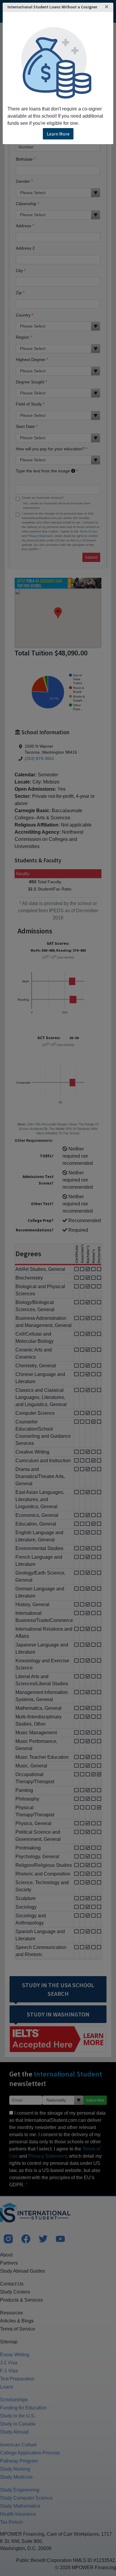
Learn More (58, 134)
